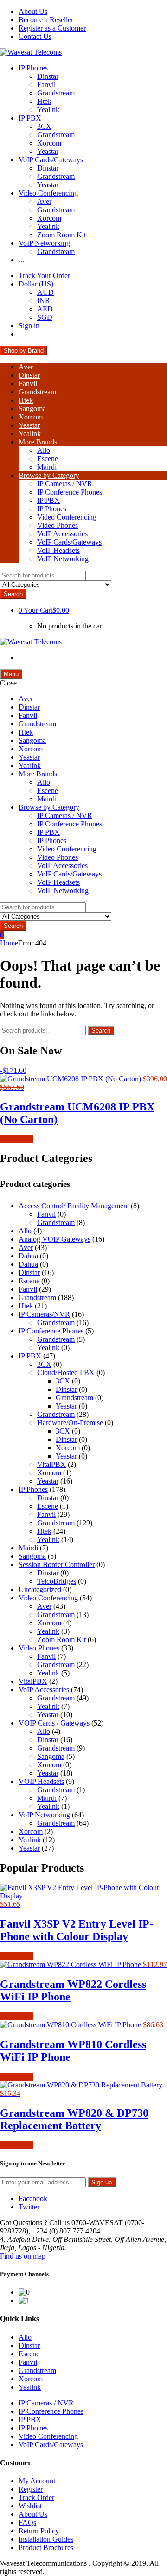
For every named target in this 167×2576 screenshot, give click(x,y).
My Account (37, 2481)
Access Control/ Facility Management (74, 1206)
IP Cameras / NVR (65, 484)
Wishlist (30, 2506)
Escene (48, 459)
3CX (44, 126)
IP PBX (30, 118)
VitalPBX (51, 1464)
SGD (45, 317)
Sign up (102, 2182)
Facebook (33, 2198)
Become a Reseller (46, 20)
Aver (44, 201)
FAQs (27, 2522)
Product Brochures (46, 2547)
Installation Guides (46, 2539)
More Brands (38, 442)
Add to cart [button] (16, 1139)
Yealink (48, 110)
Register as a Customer (52, 28)
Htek (44, 101)
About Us (33, 11)
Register (31, 2489)
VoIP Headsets (58, 550)
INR (44, 301)
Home (9, 943)
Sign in (29, 326)
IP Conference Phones (70, 492)
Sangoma (32, 409)
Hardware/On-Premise (70, 1423)
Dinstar (48, 76)
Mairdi (47, 467)
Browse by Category (49, 475)
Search (101, 1031)
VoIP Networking (44, 243)
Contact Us (35, 36)
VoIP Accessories (62, 534)
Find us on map (23, 2256)
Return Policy (39, 2531)
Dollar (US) (36, 284)
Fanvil (46, 85)
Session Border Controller (57, 1564)
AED (45, 309)
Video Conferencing (48, 193)
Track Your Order (44, 276)
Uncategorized (40, 1589)
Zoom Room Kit (61, 235)
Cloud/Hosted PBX (66, 1373)
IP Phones (33, 68)
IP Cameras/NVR (44, 1314)
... (21, 260)
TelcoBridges (57, 1581)
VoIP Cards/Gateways (51, 160)
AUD (45, 292)
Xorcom (49, 143)
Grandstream (56, 93)
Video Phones (58, 525)
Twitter (29, 2207)
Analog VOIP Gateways (55, 1239)
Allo (44, 450)
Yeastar (48, 151)
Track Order (36, 2497)
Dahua (28, 1256)
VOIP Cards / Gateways (54, 1723)
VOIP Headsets (41, 1781)
